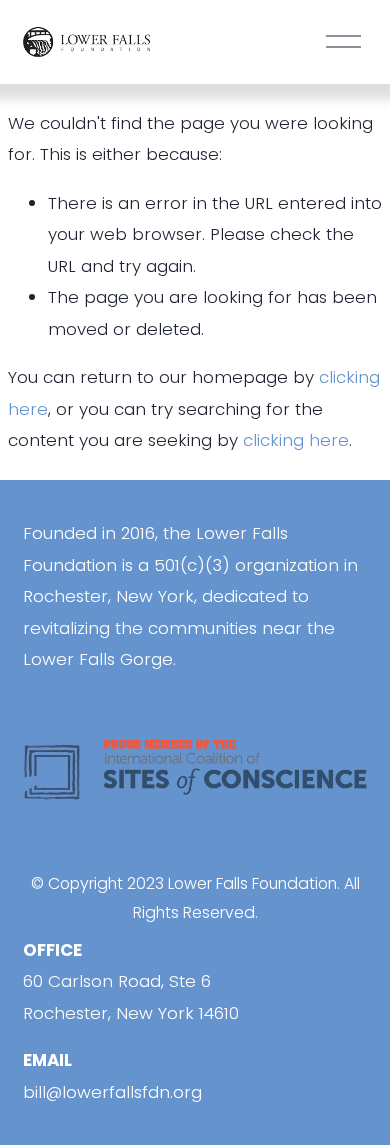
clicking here (296, 440)
